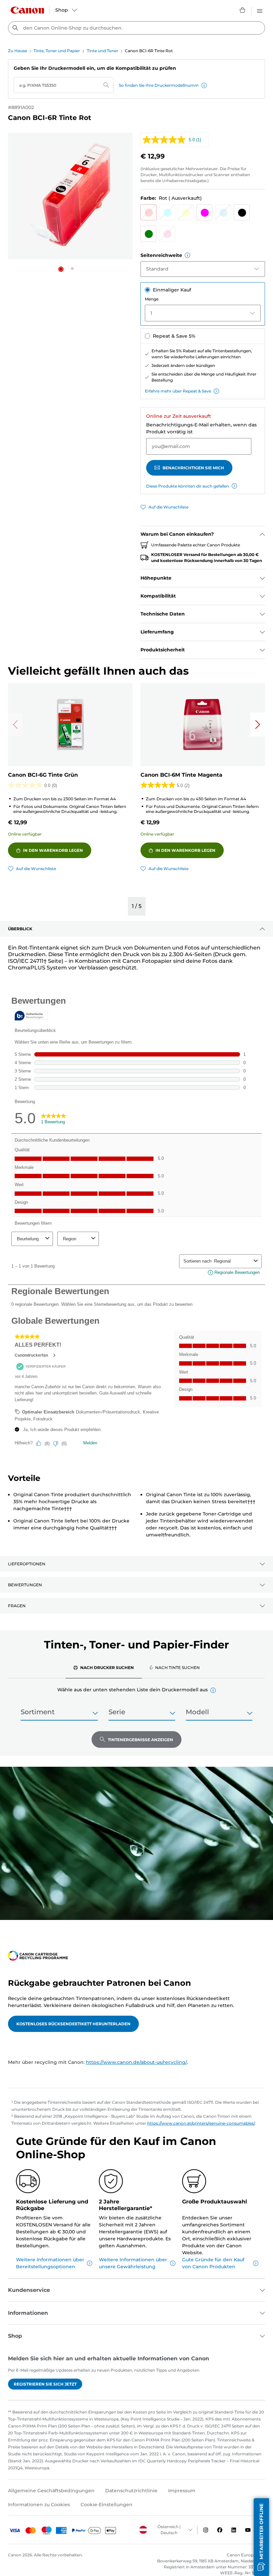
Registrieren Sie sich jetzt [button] (45, 2384)
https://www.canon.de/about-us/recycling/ (136, 2062)
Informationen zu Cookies (39, 2505)
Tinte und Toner (103, 51)
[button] (204, 85)
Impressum (182, 2491)
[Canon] (27, 10)
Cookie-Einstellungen (107, 2505)
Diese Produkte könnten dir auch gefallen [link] (188, 486)
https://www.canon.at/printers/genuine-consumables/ (201, 2123)
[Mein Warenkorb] (243, 10)
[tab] (104, 1667)
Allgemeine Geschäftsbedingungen (51, 2491)
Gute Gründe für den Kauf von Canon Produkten (213, 2263)
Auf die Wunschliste (168, 507)
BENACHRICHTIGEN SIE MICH (193, 468)
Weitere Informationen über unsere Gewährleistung (133, 2263)
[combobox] (136, 28)
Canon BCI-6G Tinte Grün (43, 775)
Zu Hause (17, 51)
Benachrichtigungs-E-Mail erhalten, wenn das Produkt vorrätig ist (201, 428)
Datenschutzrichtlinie (131, 2491)
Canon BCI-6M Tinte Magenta (181, 775)
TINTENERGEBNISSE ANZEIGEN (140, 1740)
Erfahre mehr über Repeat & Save (178, 391)
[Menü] (260, 10)
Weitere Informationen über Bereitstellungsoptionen (50, 2263)
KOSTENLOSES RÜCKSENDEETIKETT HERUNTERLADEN (73, 2024)
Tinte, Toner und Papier (57, 51)
